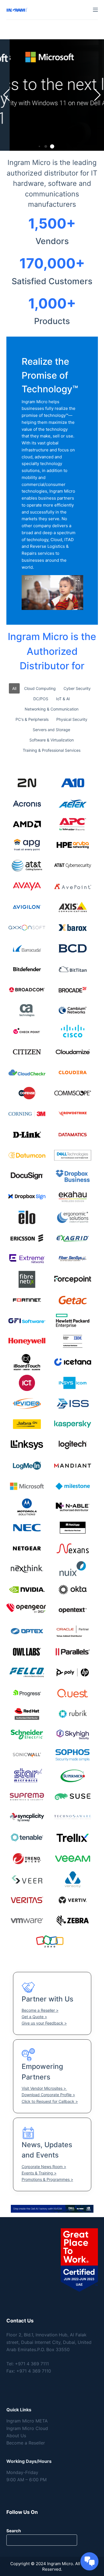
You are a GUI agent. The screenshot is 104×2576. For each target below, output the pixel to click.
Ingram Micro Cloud (27, 2428)
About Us (16, 2436)
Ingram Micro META (27, 2421)
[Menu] (95, 10)
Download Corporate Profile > (48, 2095)
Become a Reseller (26, 2443)
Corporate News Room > (44, 2167)
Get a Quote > (34, 2017)
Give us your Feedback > (44, 2023)
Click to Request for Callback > (50, 2101)
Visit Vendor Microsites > (44, 2088)
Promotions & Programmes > (47, 2179)
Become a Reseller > (40, 2010)
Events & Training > (39, 2173)
